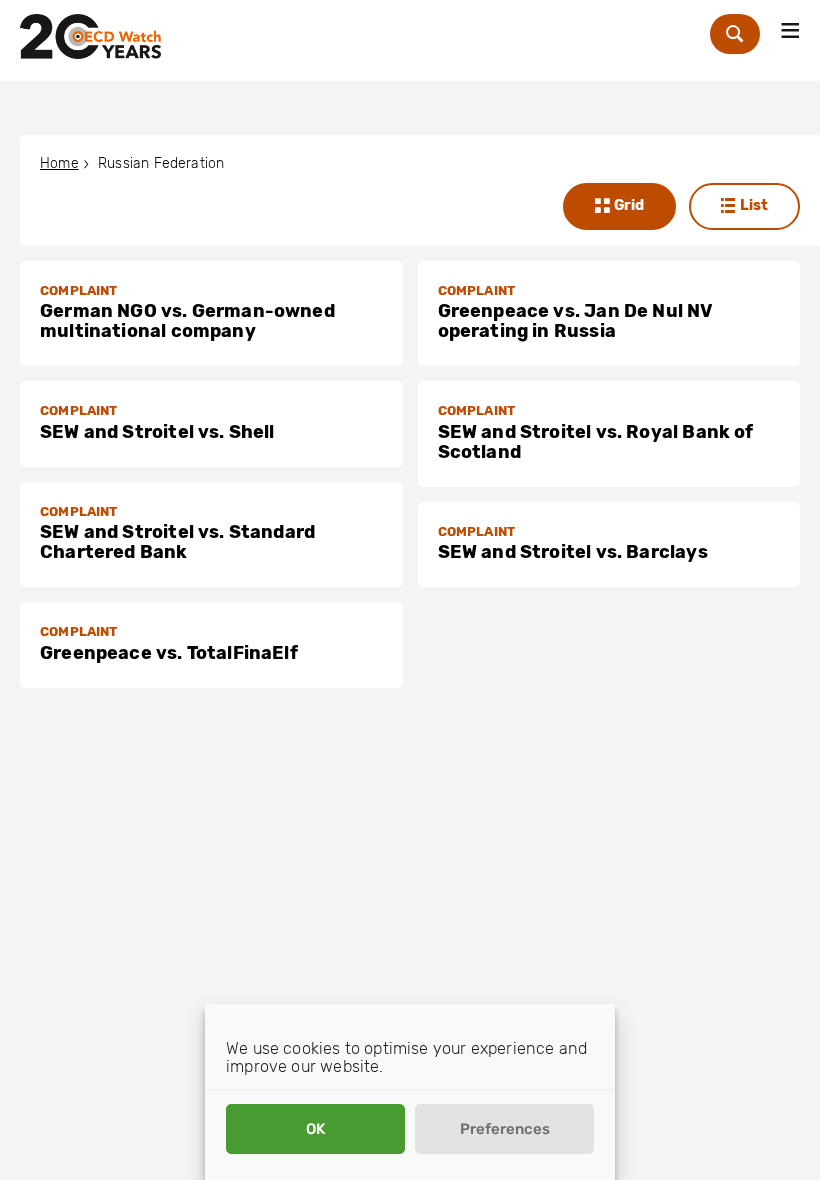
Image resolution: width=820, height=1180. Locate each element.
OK (315, 1129)
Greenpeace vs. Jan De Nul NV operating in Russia (576, 321)
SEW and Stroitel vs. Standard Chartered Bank (177, 542)
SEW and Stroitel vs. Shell (157, 432)
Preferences (505, 1129)
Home (59, 163)
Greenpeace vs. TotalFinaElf (169, 653)
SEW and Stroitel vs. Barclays (573, 552)
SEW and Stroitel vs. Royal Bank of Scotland (596, 442)
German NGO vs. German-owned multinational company (187, 321)
